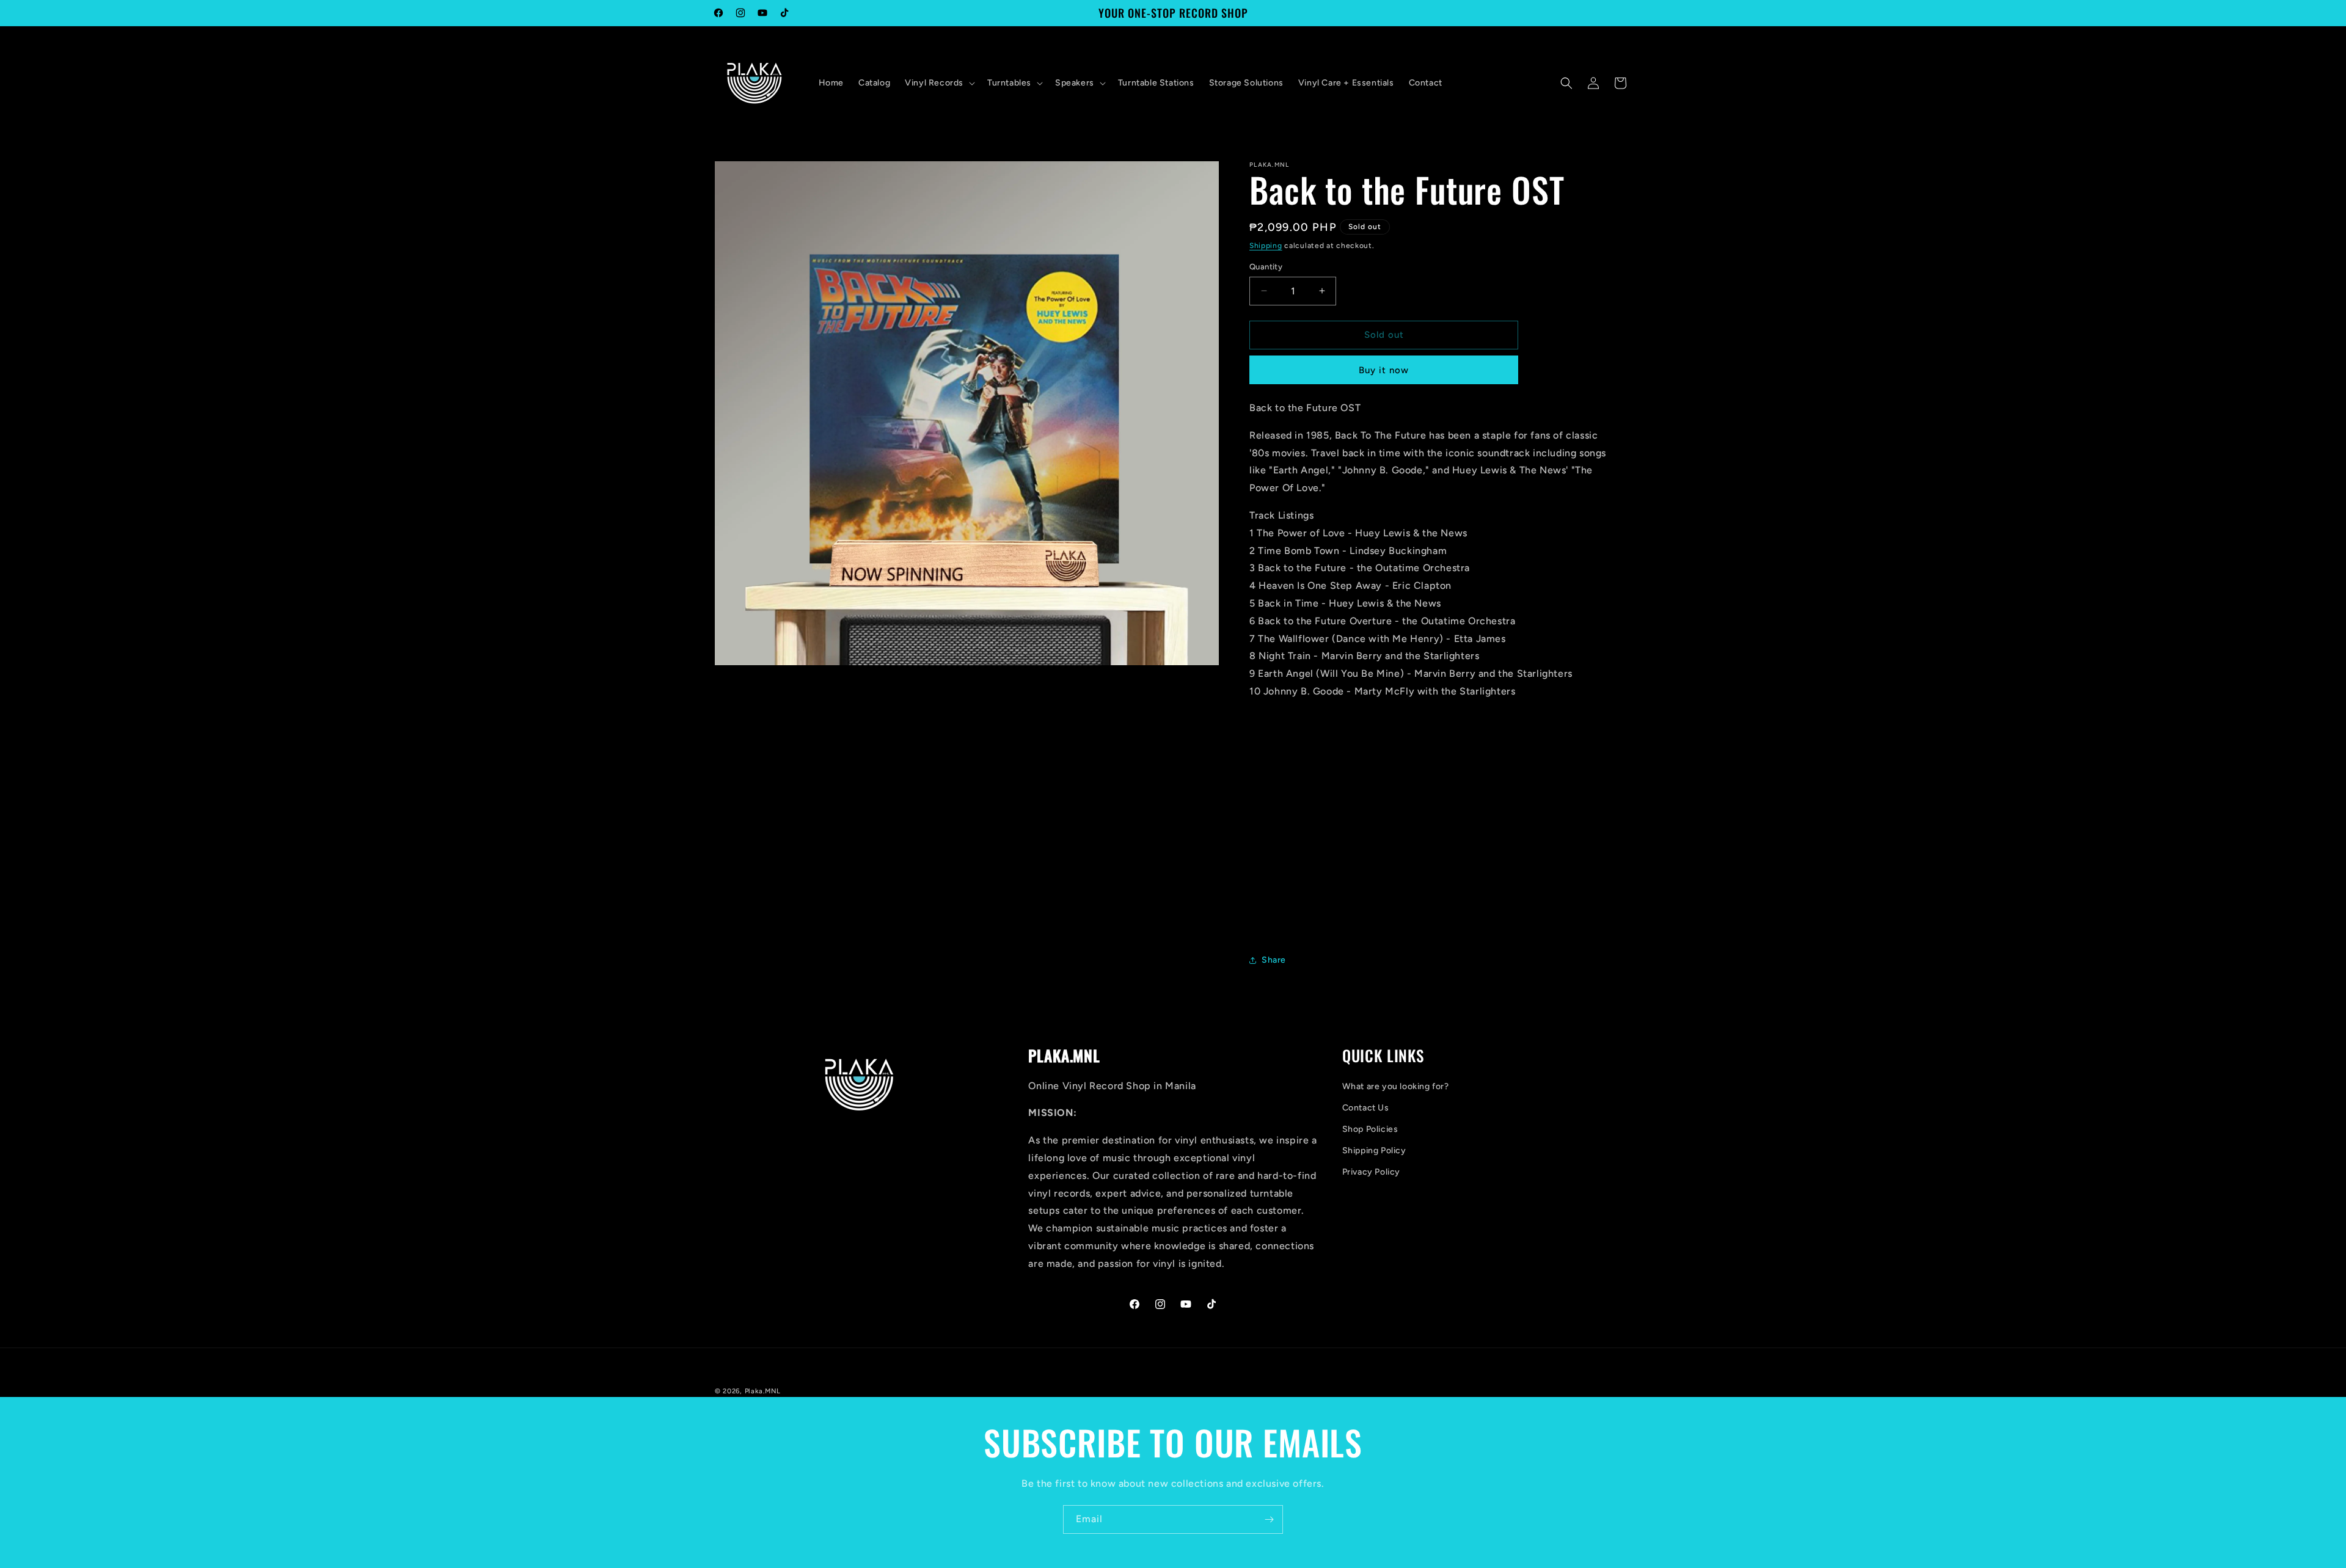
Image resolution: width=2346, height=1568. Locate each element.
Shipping (1266, 246)
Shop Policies (1370, 1129)
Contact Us (1366, 1108)
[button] (939, 83)
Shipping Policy (1374, 1150)
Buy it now (1384, 370)
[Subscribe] (1269, 1519)
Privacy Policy (1371, 1172)
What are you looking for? (1396, 1086)
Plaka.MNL (763, 1391)
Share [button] (1274, 960)
